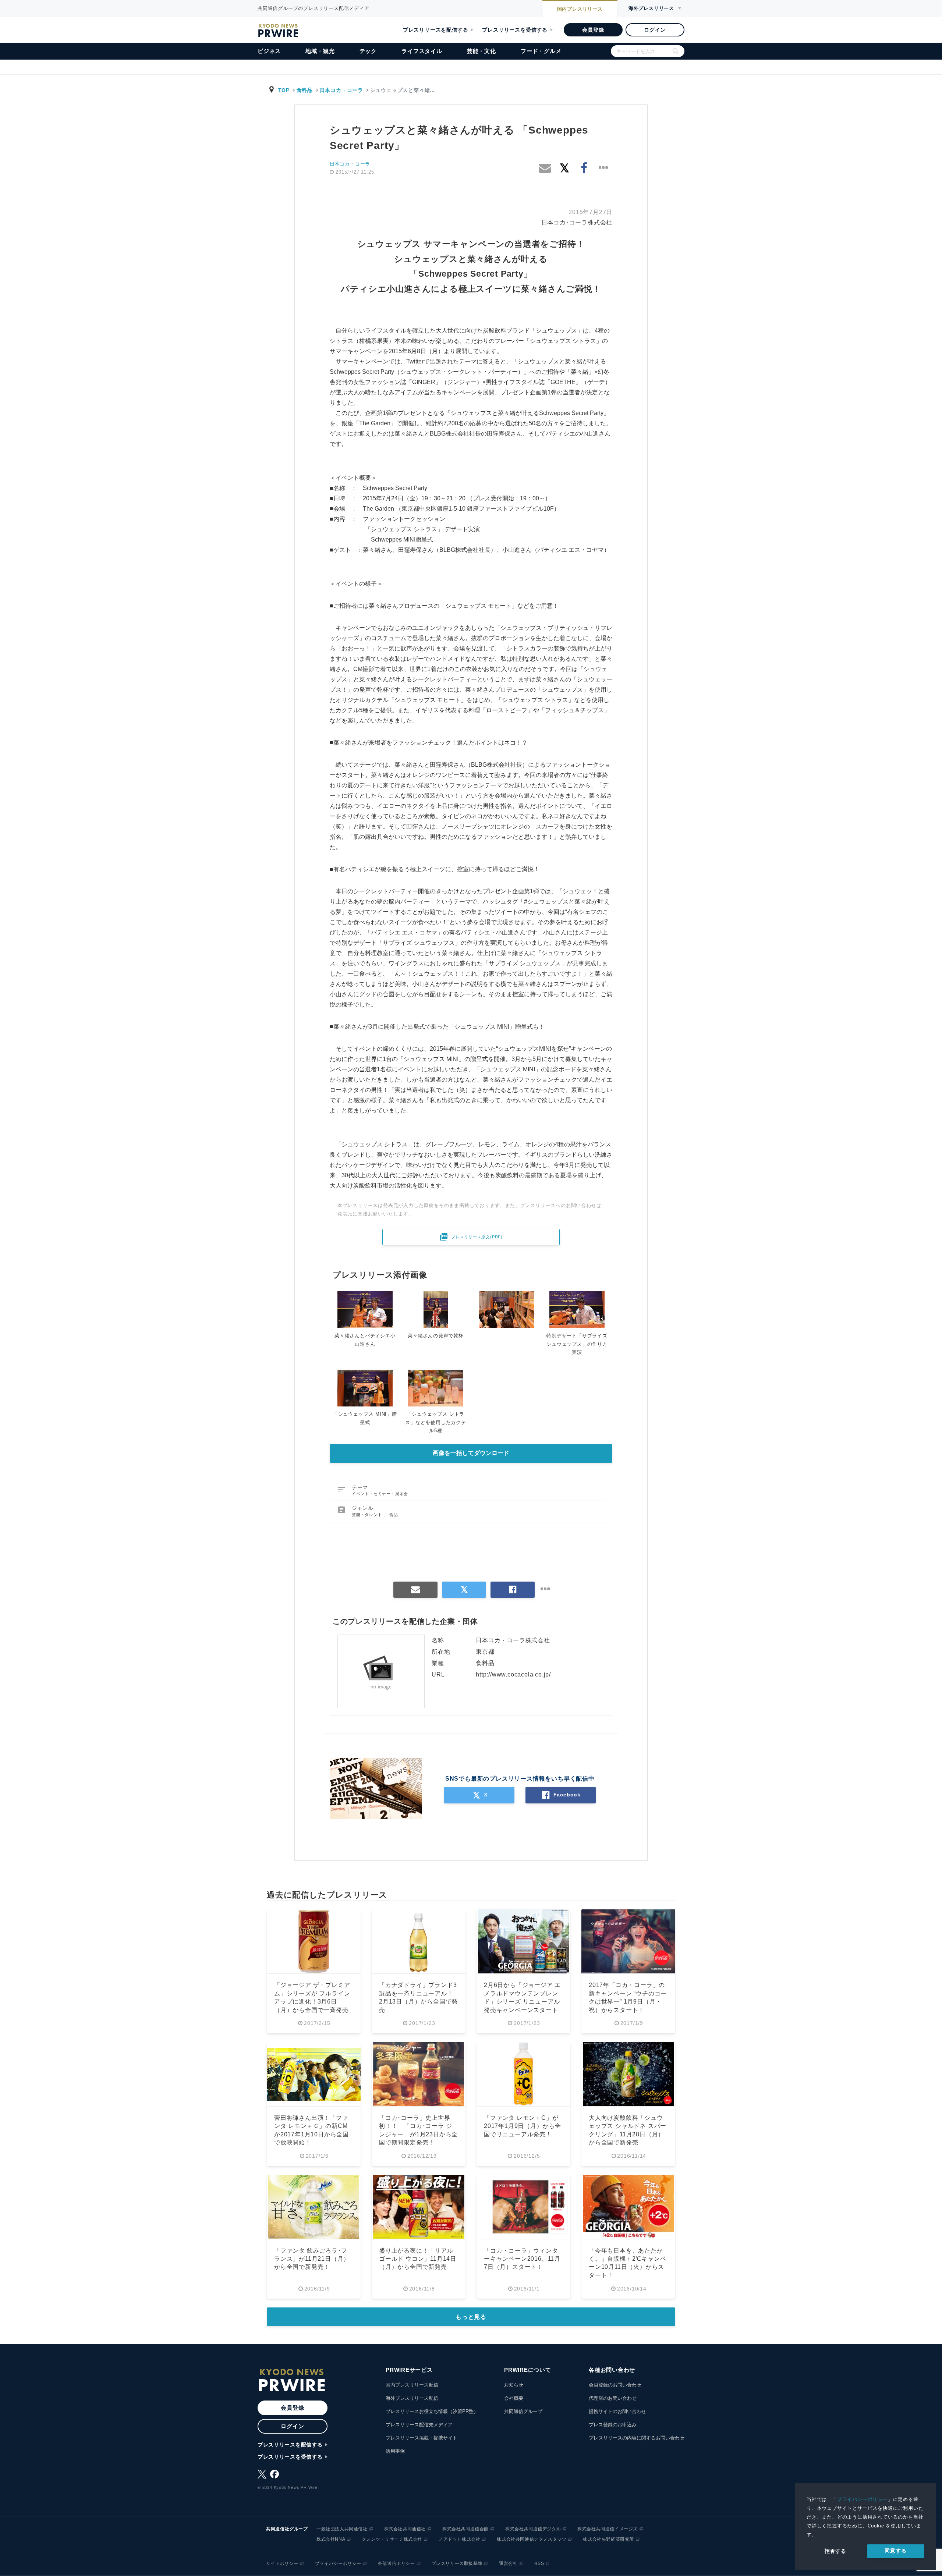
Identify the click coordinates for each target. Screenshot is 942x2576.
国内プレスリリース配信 (412, 2385)
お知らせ (514, 2385)
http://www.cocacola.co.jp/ (513, 1674)
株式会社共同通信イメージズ (608, 2529)
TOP (284, 90)
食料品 (305, 90)
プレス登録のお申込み (613, 2425)
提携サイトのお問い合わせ (617, 2411)
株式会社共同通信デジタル (533, 2529)
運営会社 (508, 2563)
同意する (895, 2551)
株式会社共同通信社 (405, 2529)
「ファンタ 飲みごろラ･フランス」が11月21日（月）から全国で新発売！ (312, 2259)
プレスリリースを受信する (515, 30)
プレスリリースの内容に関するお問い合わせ (637, 2438)
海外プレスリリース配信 (412, 2398)
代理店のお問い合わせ (613, 2398)
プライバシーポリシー (863, 2499)
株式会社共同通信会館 (465, 2529)
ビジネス (269, 51)
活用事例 (395, 2451)
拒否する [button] (835, 2551)
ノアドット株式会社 (459, 2539)
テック (368, 51)
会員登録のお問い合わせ (615, 2385)
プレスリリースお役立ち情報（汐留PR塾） (432, 2411)
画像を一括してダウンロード (471, 1453)
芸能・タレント (368, 1515)
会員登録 (593, 30)
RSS (539, 2563)
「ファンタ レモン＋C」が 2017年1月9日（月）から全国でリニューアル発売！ (523, 2126)
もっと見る (471, 2317)
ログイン (655, 30)
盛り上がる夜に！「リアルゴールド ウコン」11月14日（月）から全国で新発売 (418, 2259)
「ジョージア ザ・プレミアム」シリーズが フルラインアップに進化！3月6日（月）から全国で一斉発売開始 (312, 2002)
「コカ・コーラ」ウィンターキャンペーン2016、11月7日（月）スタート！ (522, 2259)
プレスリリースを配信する (436, 30)
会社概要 (514, 2398)
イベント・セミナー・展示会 (380, 1494)
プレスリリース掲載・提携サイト (422, 2438)
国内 (580, 9)
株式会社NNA (331, 2539)
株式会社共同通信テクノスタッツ (532, 2539)
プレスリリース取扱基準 (457, 2563)
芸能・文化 (481, 51)
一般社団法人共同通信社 (342, 2529)
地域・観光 (320, 51)
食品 (394, 1515)
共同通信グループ (523, 2411)
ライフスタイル (422, 51)
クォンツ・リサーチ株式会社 (392, 2539)
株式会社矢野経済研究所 (608, 2539)
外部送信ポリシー (396, 2563)
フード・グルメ (541, 51)
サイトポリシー (282, 2563)
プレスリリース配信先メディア (419, 2425)
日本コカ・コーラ (341, 90)
